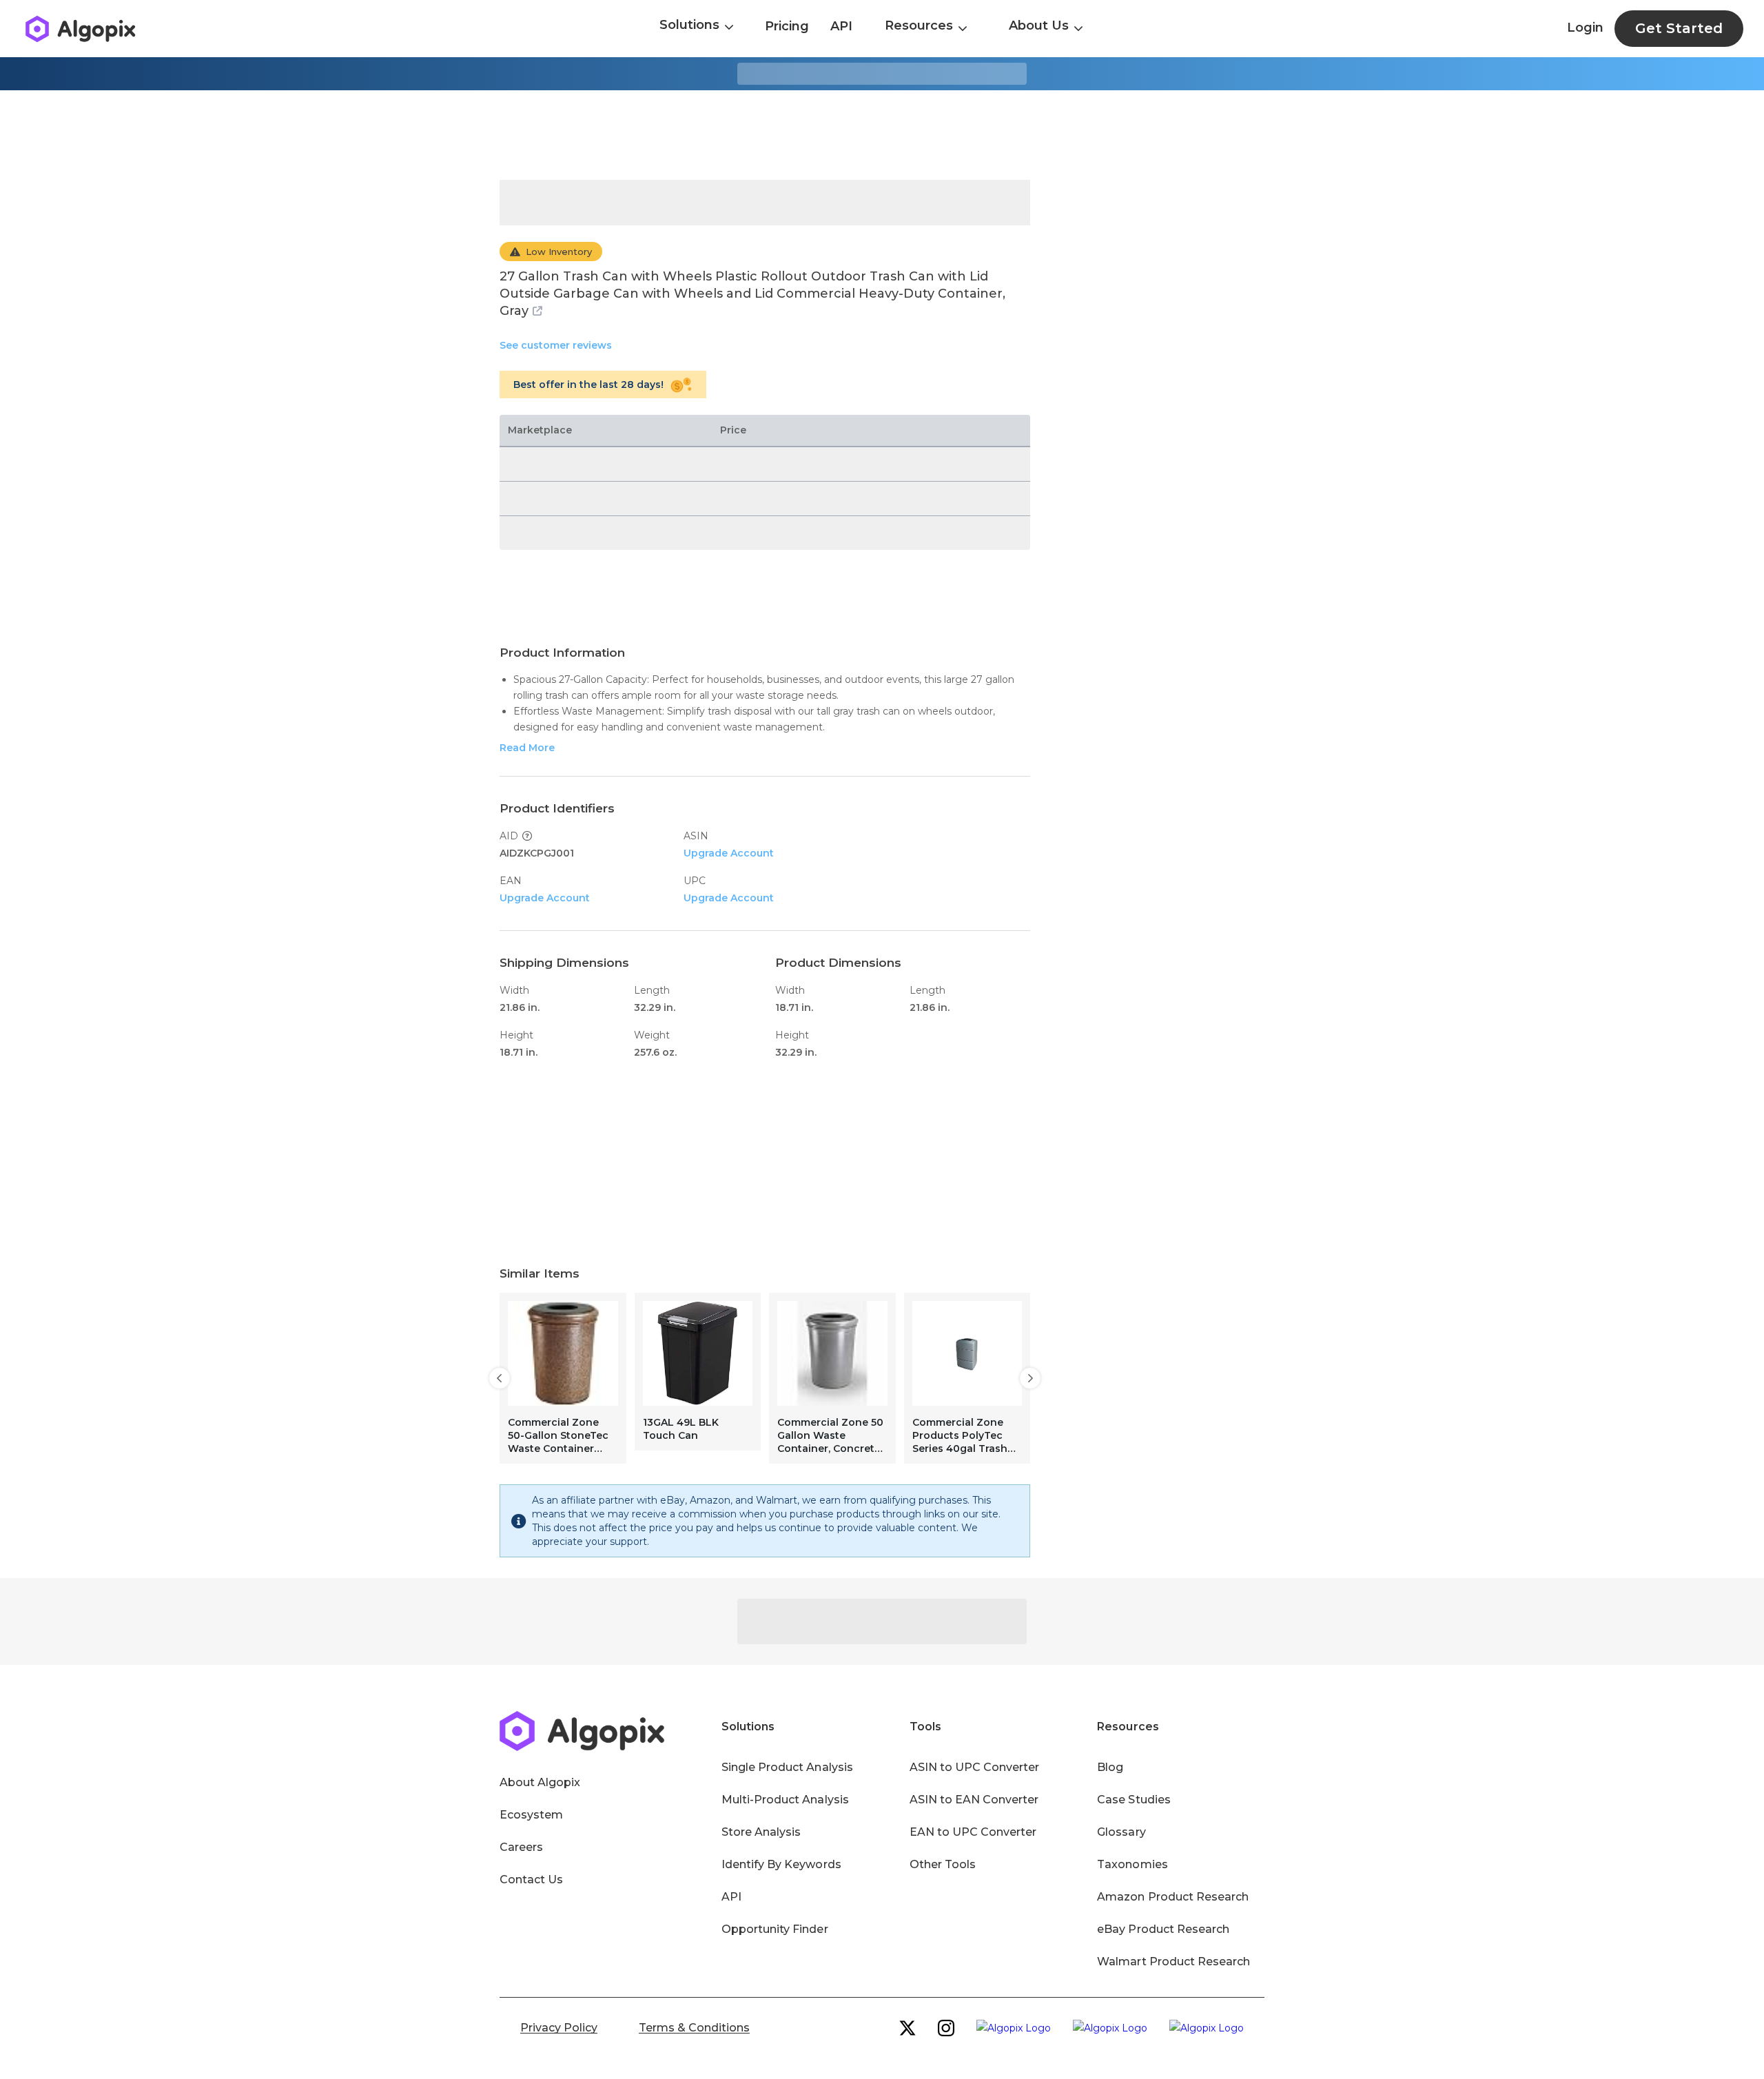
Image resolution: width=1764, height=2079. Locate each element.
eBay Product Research (1163, 1929)
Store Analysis (761, 1832)
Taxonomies (1132, 1864)
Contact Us (531, 1880)
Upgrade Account (729, 853)
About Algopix (540, 1782)
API (841, 26)
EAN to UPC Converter (973, 1832)
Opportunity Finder (775, 1929)
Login (1585, 28)
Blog (1110, 1767)
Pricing (787, 26)
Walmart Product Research (1173, 1962)
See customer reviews (556, 345)
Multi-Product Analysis (785, 1800)
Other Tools (943, 1864)
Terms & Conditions (694, 2028)
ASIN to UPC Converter (975, 1767)
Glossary (1121, 1832)
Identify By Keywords (781, 1864)
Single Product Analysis (787, 1767)
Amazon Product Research (1173, 1897)
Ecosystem (531, 1815)
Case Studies (1134, 1800)
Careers (521, 1847)
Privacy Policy (559, 2028)
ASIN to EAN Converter (974, 1800)
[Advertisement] (882, 135)
